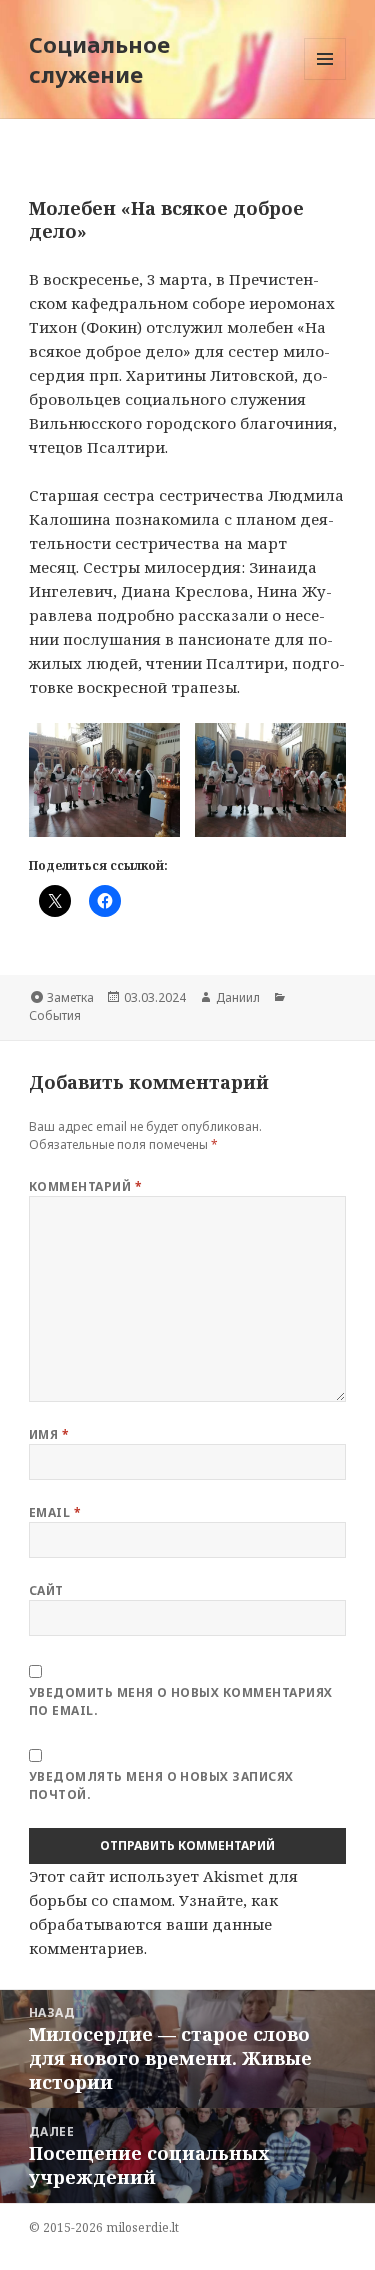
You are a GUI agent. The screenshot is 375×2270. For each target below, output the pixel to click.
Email (55, 1512)
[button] (104, 779)
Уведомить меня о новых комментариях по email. (181, 1701)
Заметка (70, 997)
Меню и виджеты (325, 79)
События (55, 1015)
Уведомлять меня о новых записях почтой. (161, 1785)
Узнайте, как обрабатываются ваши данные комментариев (153, 1924)
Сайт (46, 1590)
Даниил (238, 997)
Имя (49, 1434)
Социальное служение (99, 59)
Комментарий (85, 1186)
